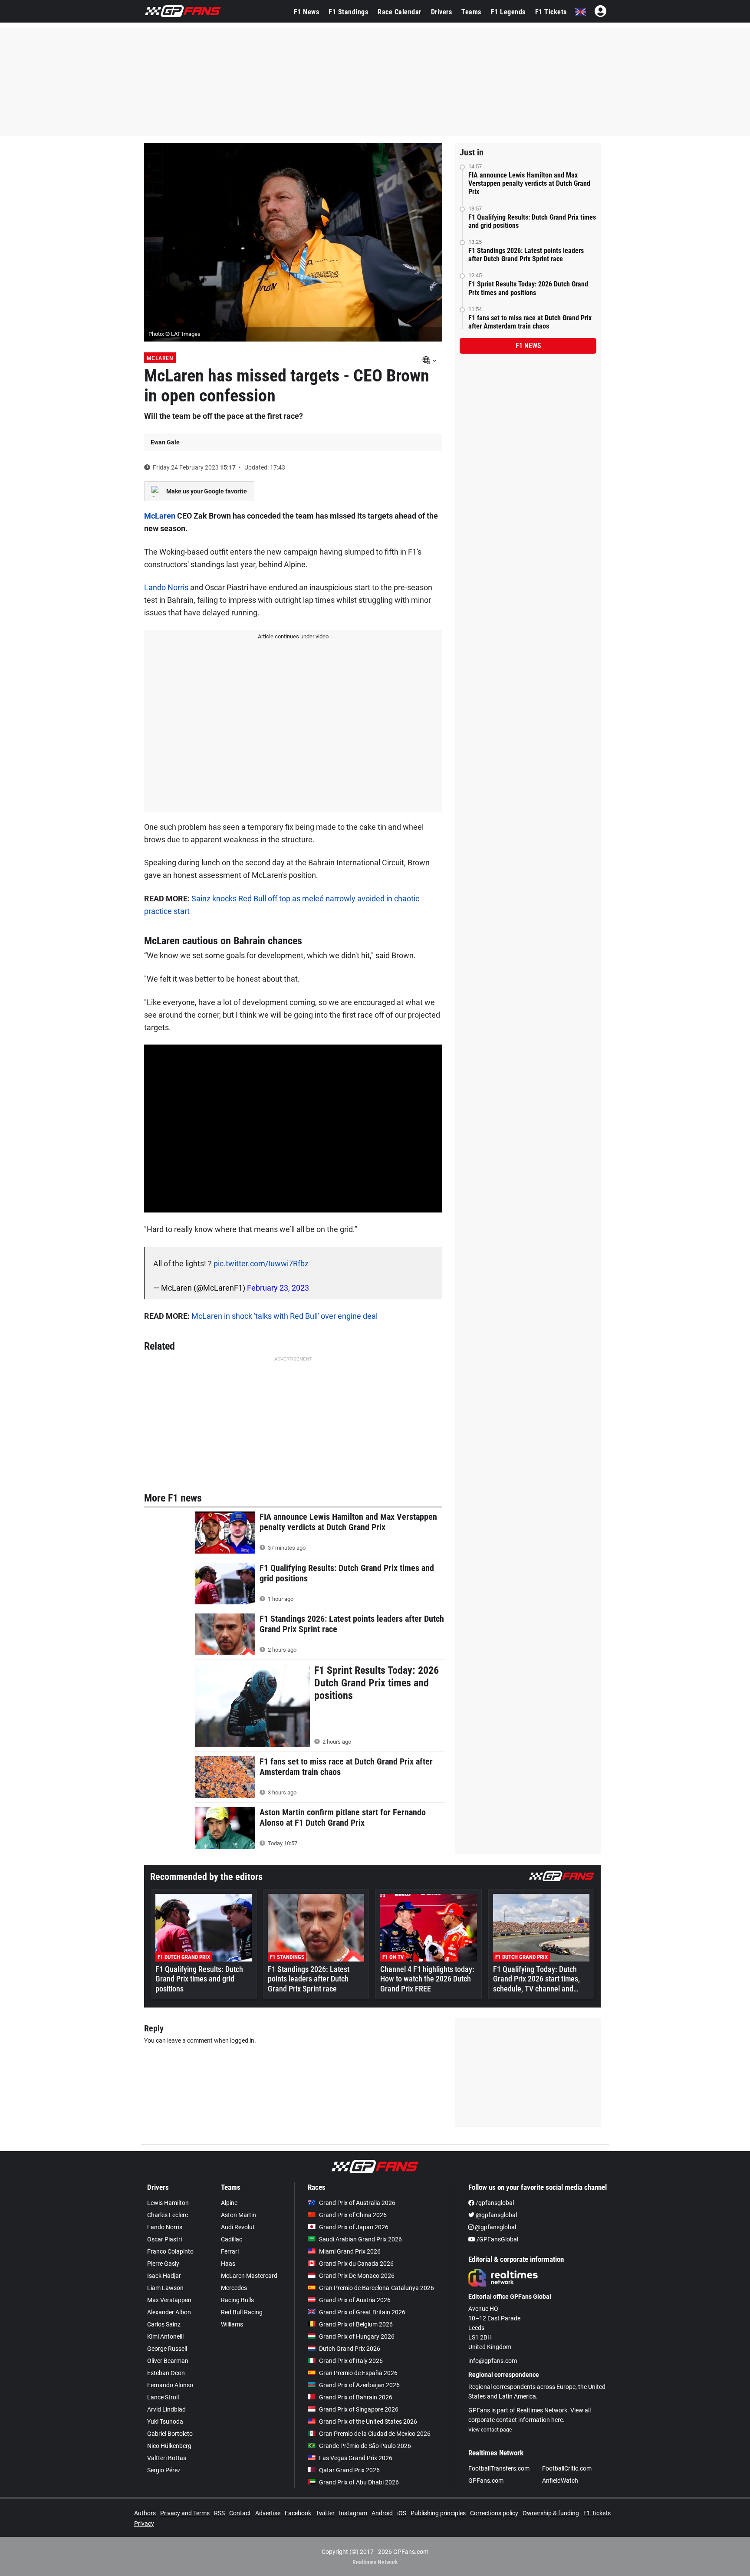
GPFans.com (486, 2481)
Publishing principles (438, 2513)
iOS (402, 2513)
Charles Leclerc (168, 2215)
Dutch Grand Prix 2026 (350, 2349)
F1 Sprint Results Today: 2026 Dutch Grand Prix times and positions (528, 288)
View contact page (490, 2430)
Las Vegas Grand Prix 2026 (356, 2458)
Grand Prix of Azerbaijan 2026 (359, 2385)
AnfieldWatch (560, 2481)
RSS (219, 2513)
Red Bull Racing (242, 2312)
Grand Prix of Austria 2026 (355, 2300)
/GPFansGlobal (497, 2239)
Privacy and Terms (185, 2513)
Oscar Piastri (164, 2239)
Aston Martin (238, 2215)
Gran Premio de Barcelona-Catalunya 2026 (377, 2288)
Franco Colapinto (170, 2251)
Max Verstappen (169, 2300)
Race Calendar (400, 12)
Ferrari (230, 2251)
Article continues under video (293, 636)
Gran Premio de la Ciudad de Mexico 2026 (375, 2434)
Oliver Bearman (168, 2361)
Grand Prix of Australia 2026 (357, 2203)
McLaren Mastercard (249, 2276)
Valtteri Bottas (167, 2458)
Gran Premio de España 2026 (358, 2373)
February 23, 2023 (278, 1288)
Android (382, 2513)
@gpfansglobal (496, 2215)
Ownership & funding (551, 2513)
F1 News (307, 12)
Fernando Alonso (170, 2385)
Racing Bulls (237, 2300)
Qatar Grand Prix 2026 (349, 2470)
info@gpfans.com (493, 2361)
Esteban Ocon (166, 2373)
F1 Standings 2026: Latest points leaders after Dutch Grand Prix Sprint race (526, 255)
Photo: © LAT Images (174, 334)
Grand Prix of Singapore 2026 (359, 2409)
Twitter (325, 2513)
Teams (471, 12)
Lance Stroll (163, 2397)
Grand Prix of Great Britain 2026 (362, 2312)
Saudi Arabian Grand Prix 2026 (360, 2239)
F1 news (528, 346)
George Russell (167, 2349)
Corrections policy (494, 2513)
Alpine (229, 2203)
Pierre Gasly (163, 2264)
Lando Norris (166, 587)
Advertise (268, 2513)
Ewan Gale (165, 442)
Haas (228, 2264)
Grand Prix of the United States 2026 (368, 2422)
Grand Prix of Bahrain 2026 (356, 2397)
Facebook (298, 2513)
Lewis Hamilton (168, 2203)
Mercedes (234, 2288)
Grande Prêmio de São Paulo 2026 (365, 2446)
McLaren (160, 358)
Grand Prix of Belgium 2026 (356, 2324)
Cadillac (232, 2239)
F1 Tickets (551, 12)
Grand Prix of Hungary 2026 (357, 2336)
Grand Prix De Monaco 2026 (357, 2276)
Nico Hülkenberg (169, 2446)
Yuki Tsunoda (165, 2422)
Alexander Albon (169, 2312)
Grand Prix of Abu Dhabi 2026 (359, 2482)
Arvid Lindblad (166, 2409)
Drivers (442, 12)
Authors (145, 2513)
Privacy (144, 2523)
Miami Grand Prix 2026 (350, 2251)
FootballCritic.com (567, 2468)
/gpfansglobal (494, 2203)
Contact (240, 2513)
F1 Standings (348, 12)
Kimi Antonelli (165, 2336)
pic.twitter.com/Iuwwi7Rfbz (261, 1263)
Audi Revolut (238, 2227)
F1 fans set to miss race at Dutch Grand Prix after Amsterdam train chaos (530, 322)
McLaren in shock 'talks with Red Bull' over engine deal (285, 1316)
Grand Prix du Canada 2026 (356, 2264)
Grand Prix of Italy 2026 (351, 2361)
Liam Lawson (165, 2288)
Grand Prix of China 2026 (353, 2215)
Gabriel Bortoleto (170, 2434)
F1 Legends (508, 12)
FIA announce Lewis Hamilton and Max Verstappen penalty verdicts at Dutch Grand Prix (529, 183)
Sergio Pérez (164, 2470)
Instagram (353, 2513)
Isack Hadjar (164, 2276)
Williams (232, 2324)
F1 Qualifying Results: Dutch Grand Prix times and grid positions (532, 221)
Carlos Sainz (164, 2324)
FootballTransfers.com (499, 2468)
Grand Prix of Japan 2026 (354, 2227)
